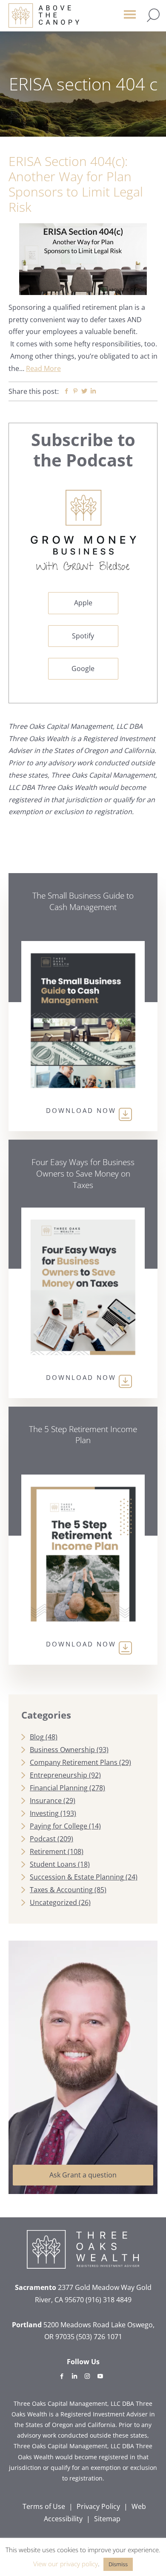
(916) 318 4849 (109, 2300)
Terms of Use (44, 2506)
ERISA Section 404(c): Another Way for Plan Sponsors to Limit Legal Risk (76, 184)
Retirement (48, 1851)
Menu (130, 18)
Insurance (46, 1801)
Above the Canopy (44, 15)
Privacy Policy (98, 2506)
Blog (37, 1737)
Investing (44, 1813)
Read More (43, 368)
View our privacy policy (66, 2564)
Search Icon (153, 15)
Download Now (81, 1110)
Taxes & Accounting (61, 1890)
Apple (83, 603)
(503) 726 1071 (99, 2337)
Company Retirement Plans (74, 1762)
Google (83, 669)
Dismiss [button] (118, 2564)
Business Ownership (62, 1750)
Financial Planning (59, 1788)
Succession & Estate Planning (77, 1877)
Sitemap (107, 2519)
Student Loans (53, 1864)
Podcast (43, 1839)
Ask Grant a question (83, 2175)
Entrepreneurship (59, 1775)
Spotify (83, 636)
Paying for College (59, 1826)
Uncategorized (53, 1902)
